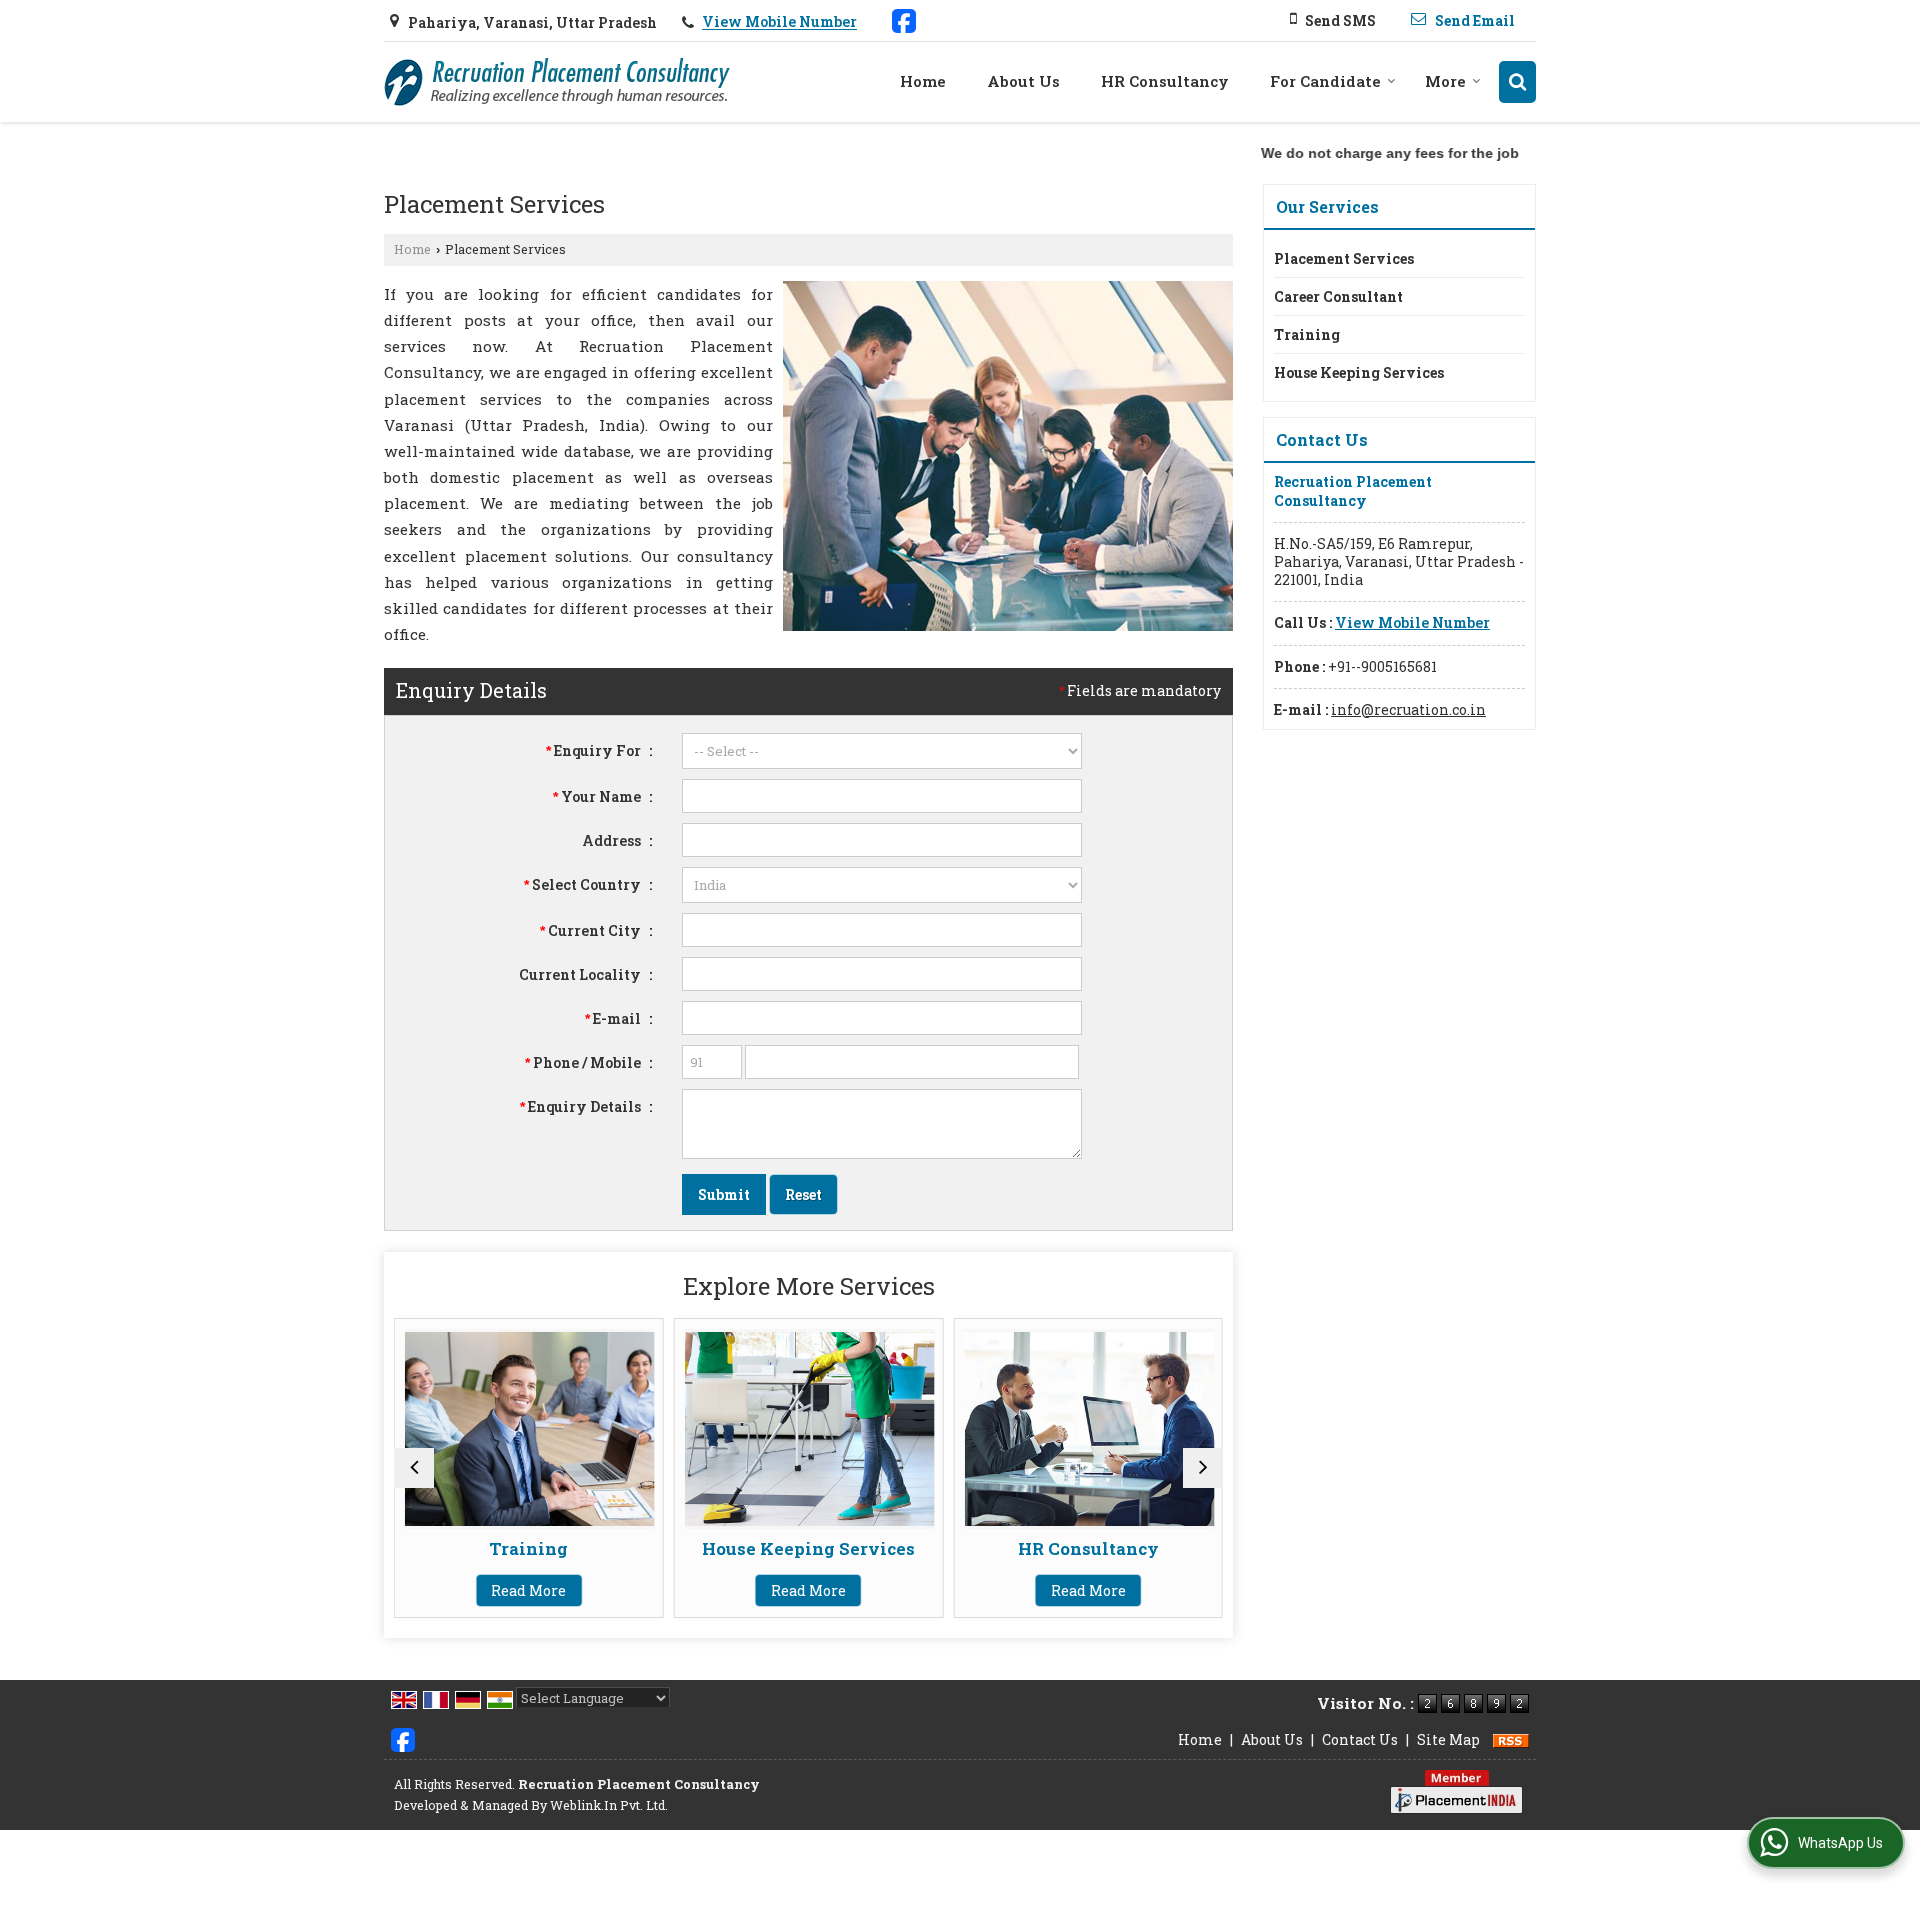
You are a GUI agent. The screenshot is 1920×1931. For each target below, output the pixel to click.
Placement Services (1344, 258)
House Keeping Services (808, 1548)
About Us (1023, 81)
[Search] (1517, 81)
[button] (779, 22)
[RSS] (1511, 1739)
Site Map (1448, 1739)
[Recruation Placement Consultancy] (557, 82)
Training (528, 1548)
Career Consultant (1338, 296)
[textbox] (882, 930)
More (1445, 81)
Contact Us (1360, 1739)
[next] (1203, 1468)
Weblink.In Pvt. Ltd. (609, 1805)
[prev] (414, 1468)
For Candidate (1325, 81)
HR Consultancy (1165, 81)
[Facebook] (904, 19)
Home (923, 81)
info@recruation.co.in (1408, 709)
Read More (528, 1590)
